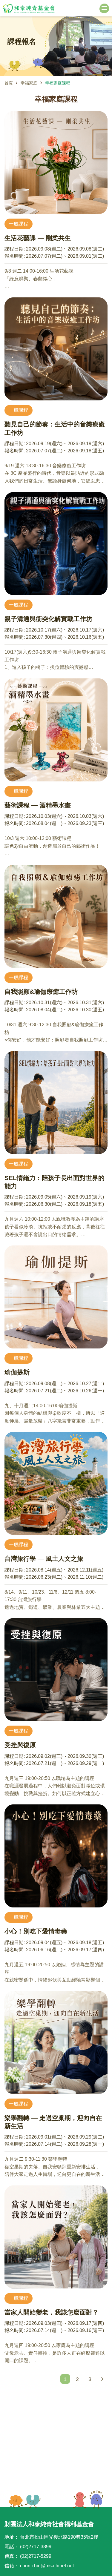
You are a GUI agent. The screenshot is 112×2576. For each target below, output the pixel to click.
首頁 (9, 83)
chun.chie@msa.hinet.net (47, 2566)
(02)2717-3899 (36, 2547)
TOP (88, 2500)
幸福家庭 (29, 83)
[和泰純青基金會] (29, 8)
